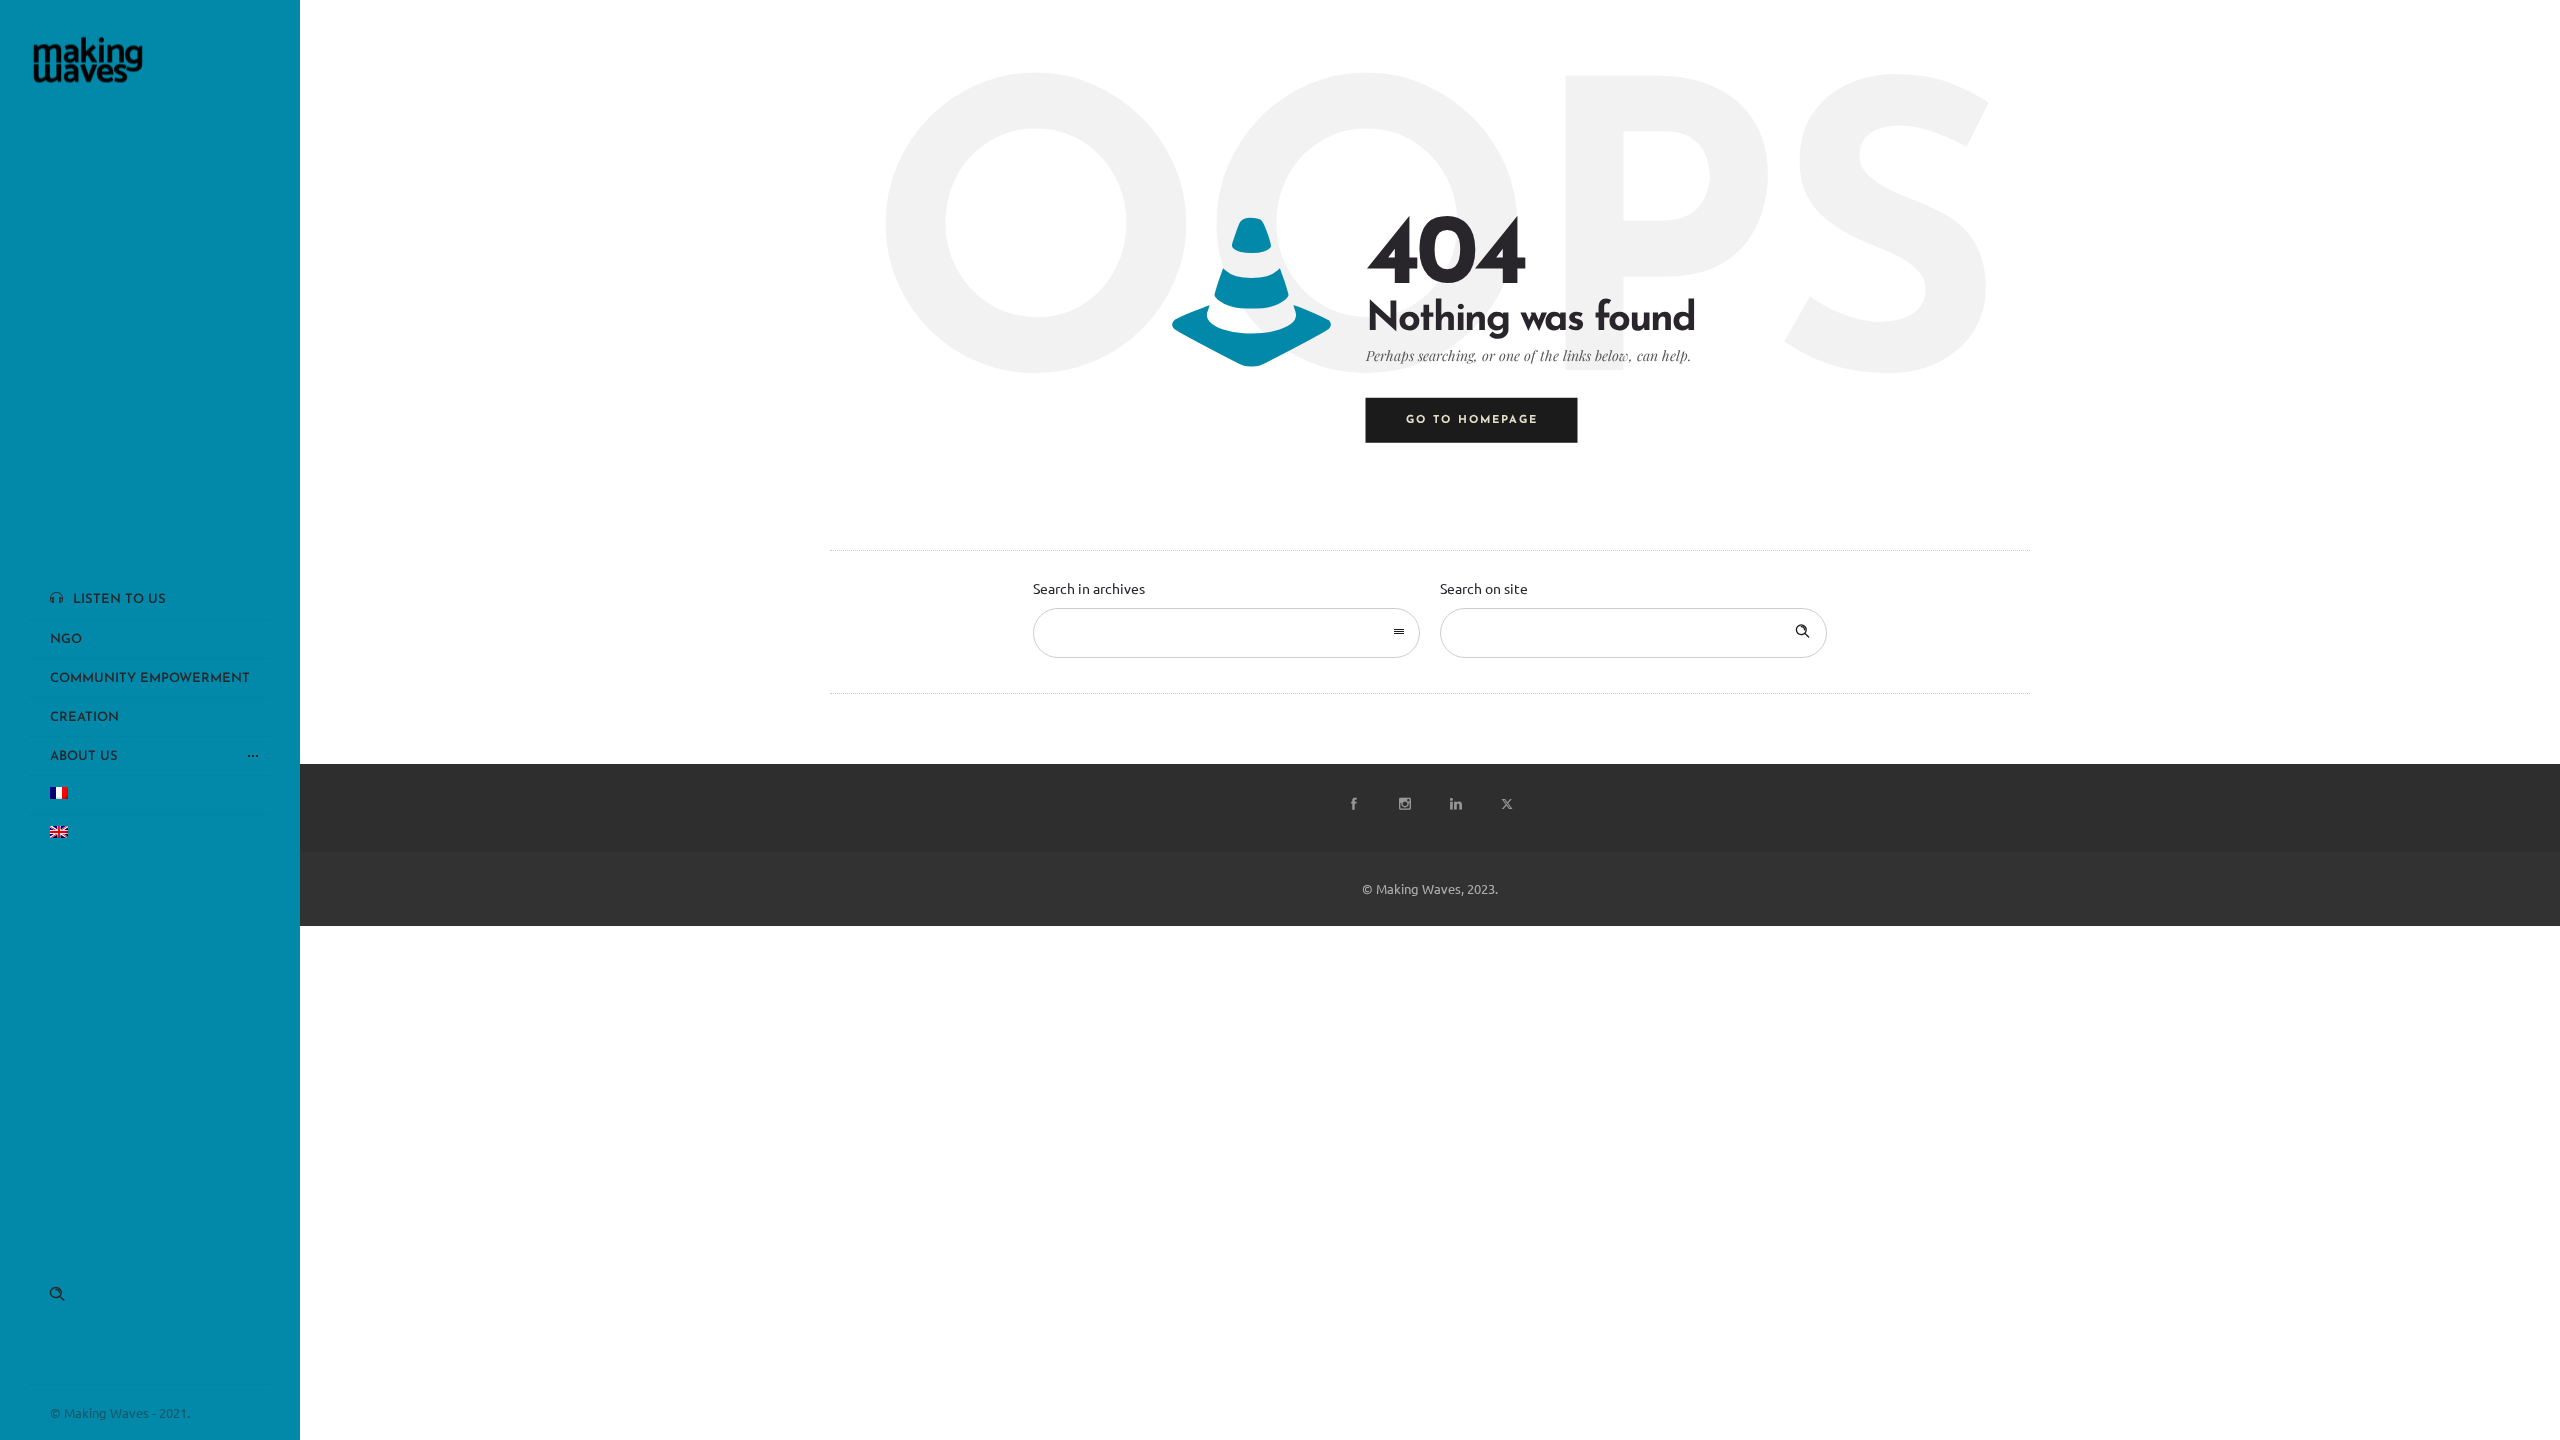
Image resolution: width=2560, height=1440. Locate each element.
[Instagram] (1404, 804)
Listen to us (119, 599)
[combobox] (1226, 633)
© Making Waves (99, 1412)
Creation (84, 717)
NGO (66, 639)
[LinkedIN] (1455, 804)
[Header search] (57, 1294)
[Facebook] (1353, 804)
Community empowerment (150, 678)
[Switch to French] (150, 794)
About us (84, 756)
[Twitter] (1506, 804)
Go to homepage (1472, 420)
